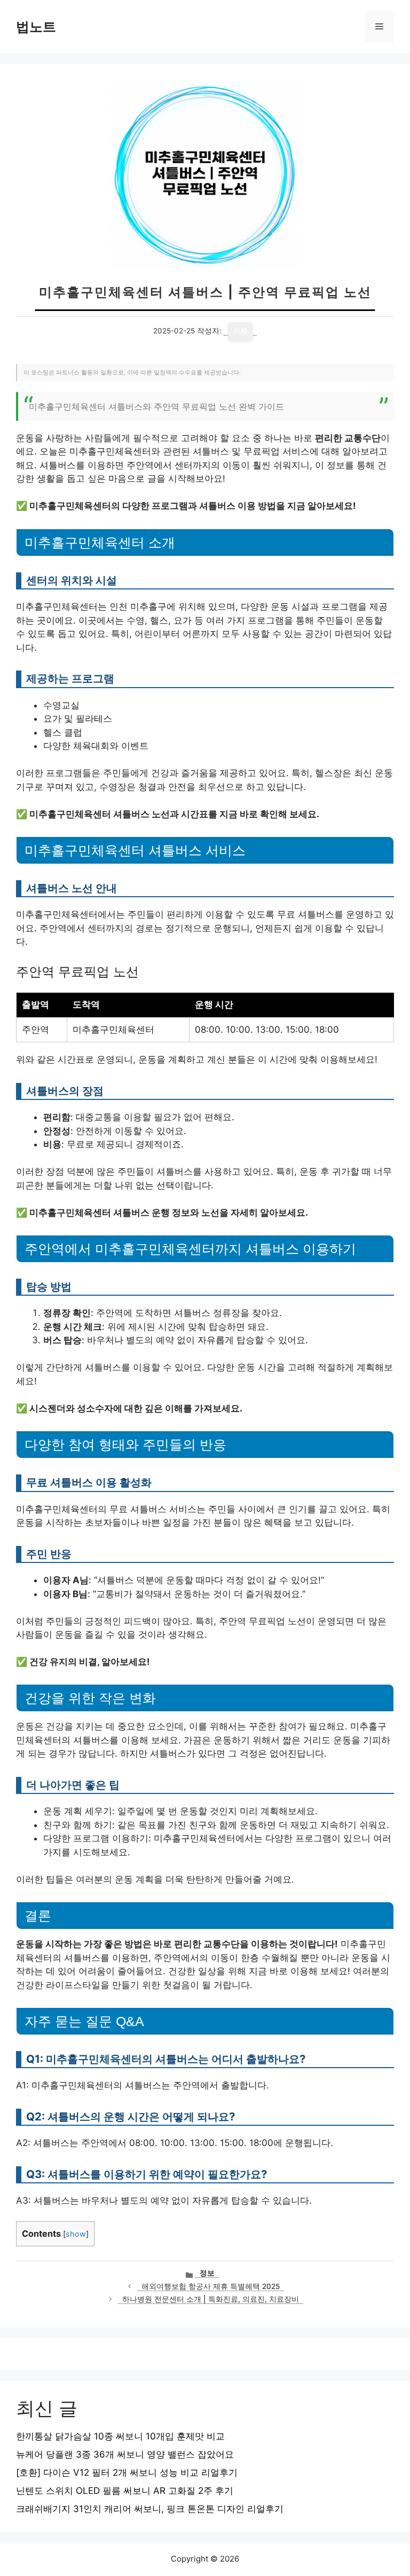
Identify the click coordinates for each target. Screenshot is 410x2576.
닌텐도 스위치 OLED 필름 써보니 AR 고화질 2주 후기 (125, 2491)
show (76, 2234)
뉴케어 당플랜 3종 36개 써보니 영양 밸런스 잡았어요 (125, 2454)
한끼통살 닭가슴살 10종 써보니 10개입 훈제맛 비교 (120, 2436)
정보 (207, 2273)
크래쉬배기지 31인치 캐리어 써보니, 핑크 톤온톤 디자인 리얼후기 (150, 2509)
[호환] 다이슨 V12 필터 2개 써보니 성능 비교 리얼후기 (127, 2473)
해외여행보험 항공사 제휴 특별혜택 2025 (211, 2286)
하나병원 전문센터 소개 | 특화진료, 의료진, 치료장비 (211, 2299)
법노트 (36, 27)
